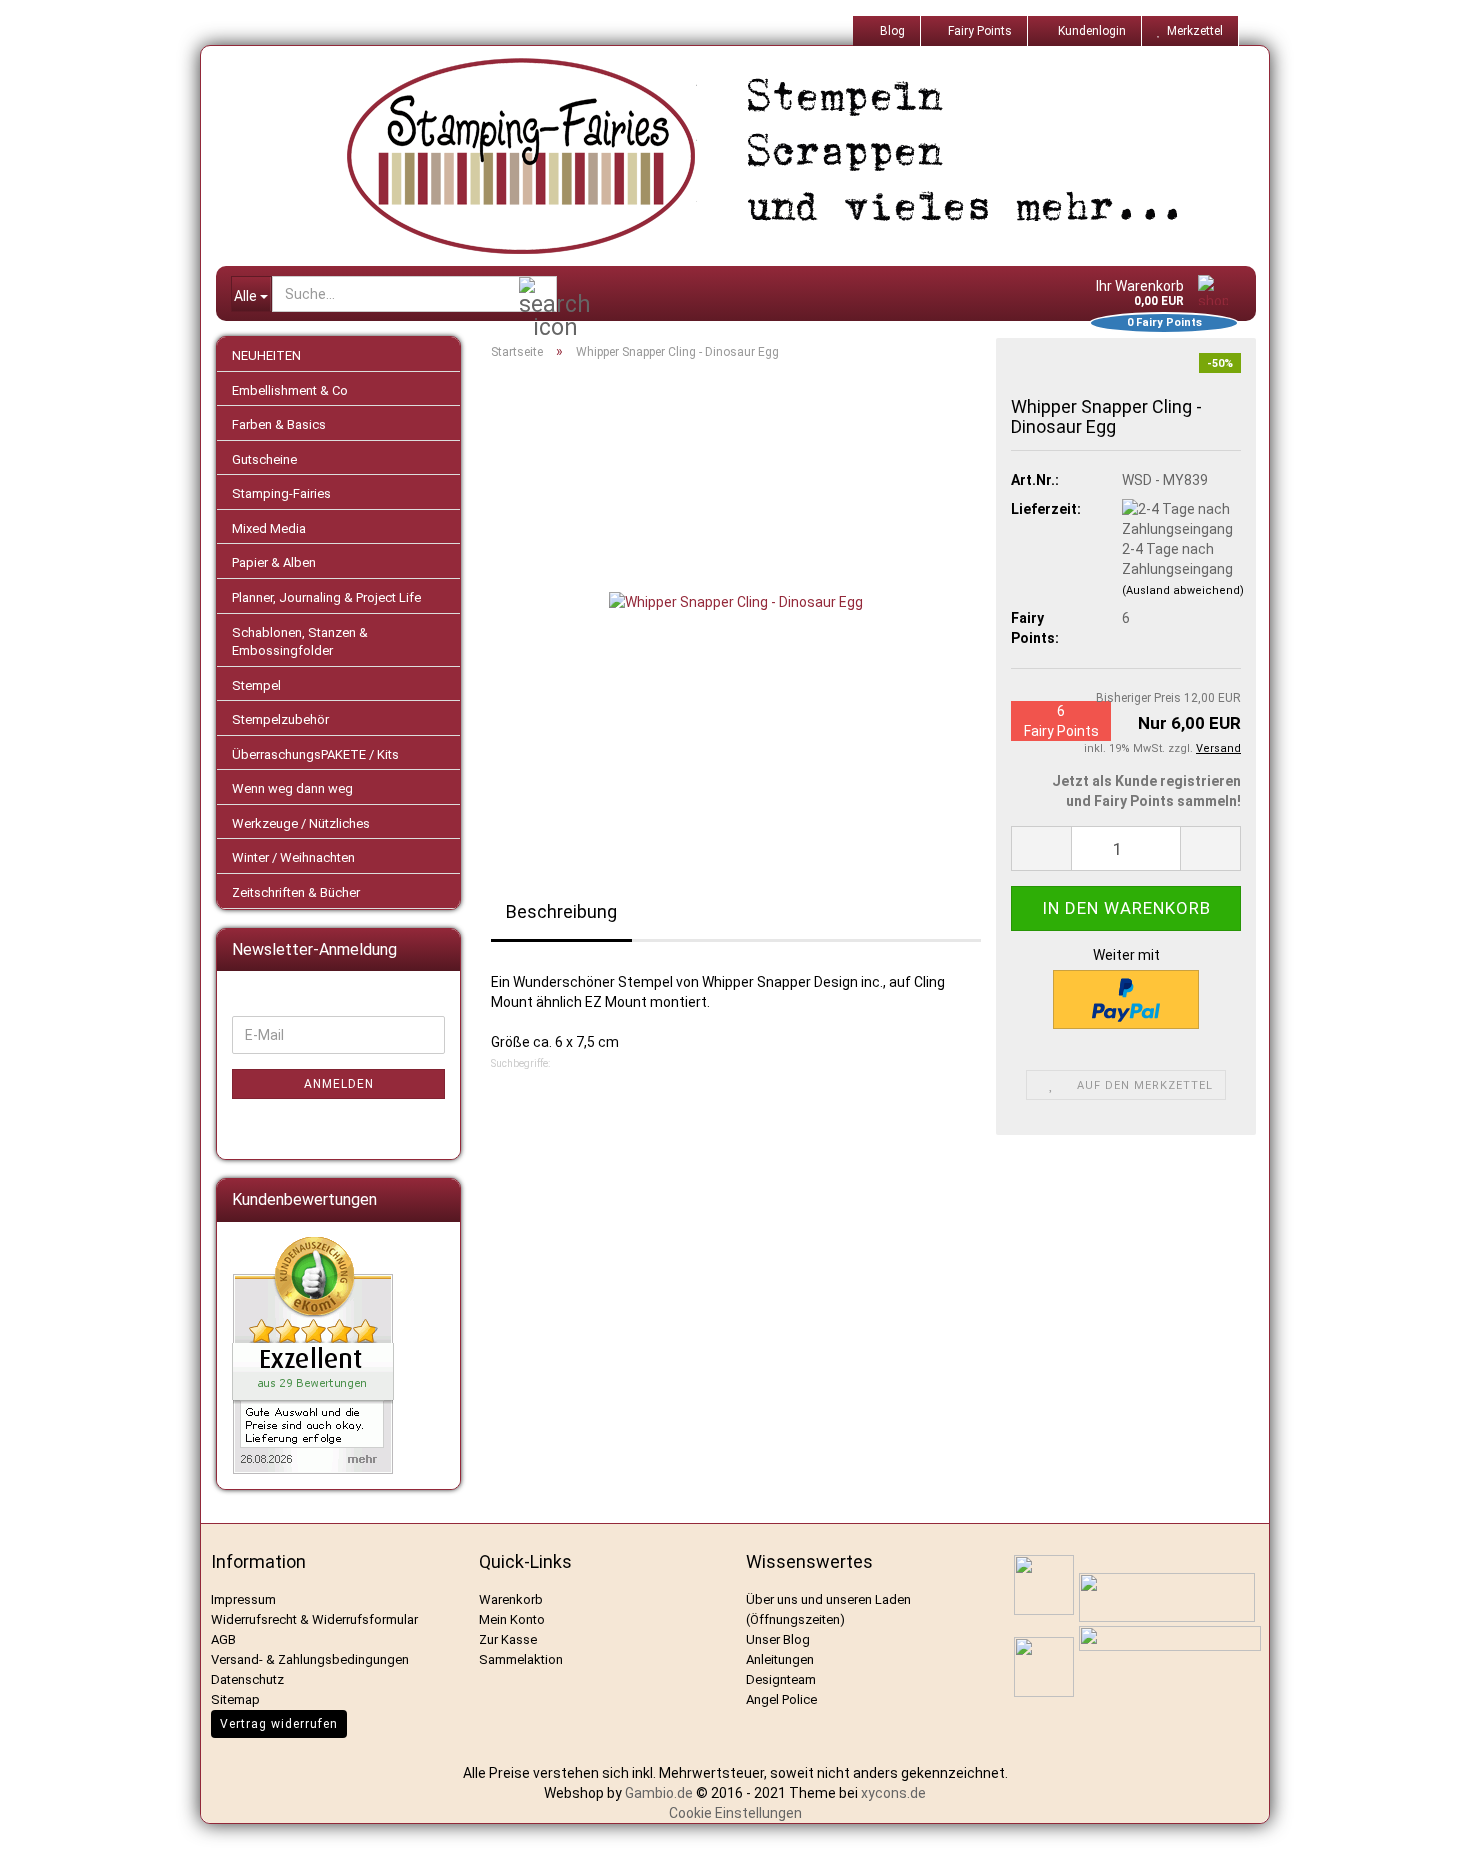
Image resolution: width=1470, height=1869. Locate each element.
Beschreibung (561, 911)
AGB (223, 1639)
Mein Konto (512, 1619)
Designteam (781, 1679)
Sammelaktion (521, 1659)
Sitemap (235, 1699)
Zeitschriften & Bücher (296, 892)
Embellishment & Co (290, 390)
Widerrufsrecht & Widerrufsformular (314, 1619)
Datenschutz (247, 1679)
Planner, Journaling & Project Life (326, 597)
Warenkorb (511, 1599)
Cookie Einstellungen (735, 1813)
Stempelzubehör (280, 719)
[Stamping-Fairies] (751, 156)
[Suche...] (538, 295)
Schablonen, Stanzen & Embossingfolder (300, 642)
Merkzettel (1192, 31)
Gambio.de (659, 1793)
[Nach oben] (1430, 1839)
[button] (1041, 848)
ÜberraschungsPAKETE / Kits (315, 754)
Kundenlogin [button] (1089, 31)
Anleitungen (780, 1659)
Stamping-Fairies (281, 493)
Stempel (256, 685)
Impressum (243, 1599)
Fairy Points (978, 31)
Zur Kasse (508, 1639)
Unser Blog (778, 1639)
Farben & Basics (279, 424)
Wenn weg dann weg (292, 788)
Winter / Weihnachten (293, 857)
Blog (891, 31)
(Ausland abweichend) (1183, 590)
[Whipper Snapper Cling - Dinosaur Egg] (736, 600)
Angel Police (783, 1699)
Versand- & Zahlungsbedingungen (310, 1659)
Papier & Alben (274, 562)
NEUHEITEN (266, 355)
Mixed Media (269, 528)
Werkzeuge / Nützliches (301, 823)
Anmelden (339, 1084)
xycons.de (893, 1793)
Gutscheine (264, 459)
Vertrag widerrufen (279, 1724)
